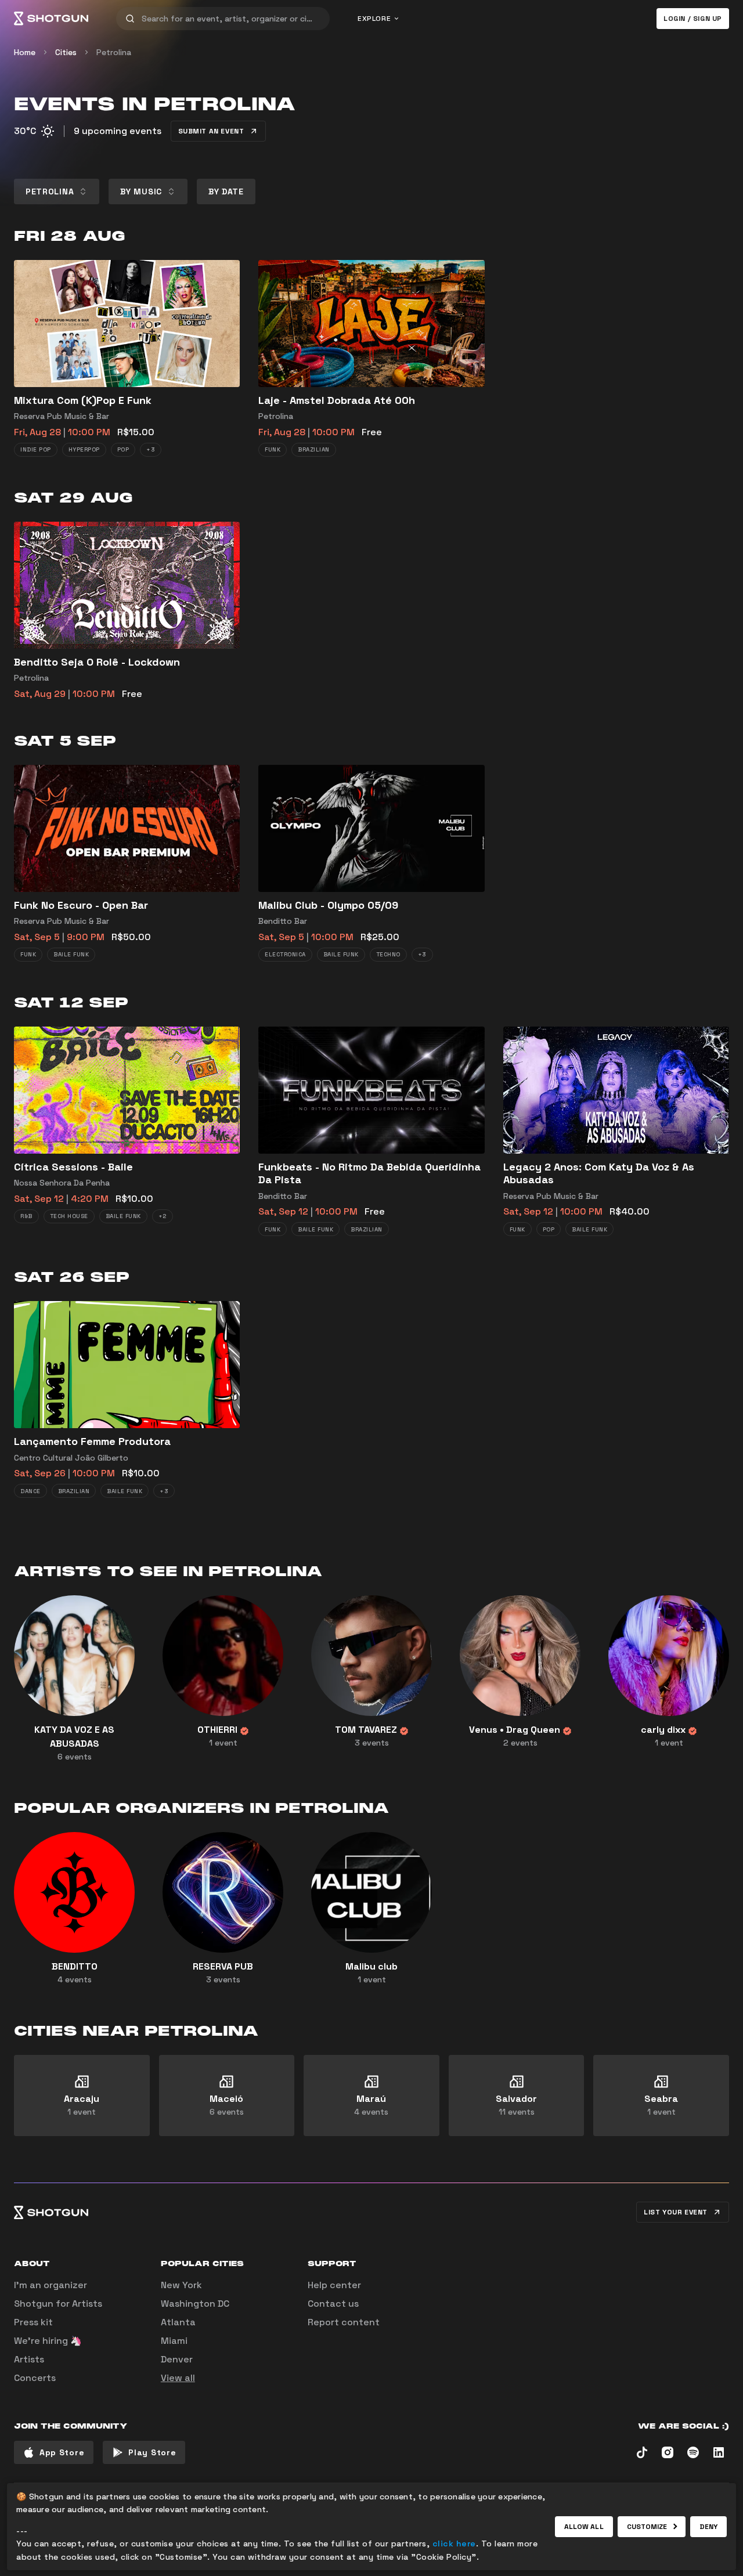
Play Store (152, 2452)
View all (178, 2378)
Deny (708, 2527)
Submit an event (211, 131)
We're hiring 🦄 (48, 2341)
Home (25, 52)
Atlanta (178, 2322)
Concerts (35, 2378)
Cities (66, 52)
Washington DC (195, 2304)
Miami (174, 2341)
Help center (334, 2285)
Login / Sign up (693, 19)
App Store (62, 2452)
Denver (177, 2359)
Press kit (33, 2322)
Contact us (333, 2304)
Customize (647, 2527)
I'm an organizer (51, 2285)
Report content (344, 2322)
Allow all (584, 2527)
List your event (676, 2212)
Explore (374, 19)
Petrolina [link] (114, 52)
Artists (29, 2359)
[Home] (51, 19)
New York (181, 2285)
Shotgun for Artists (58, 2304)
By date (226, 192)
